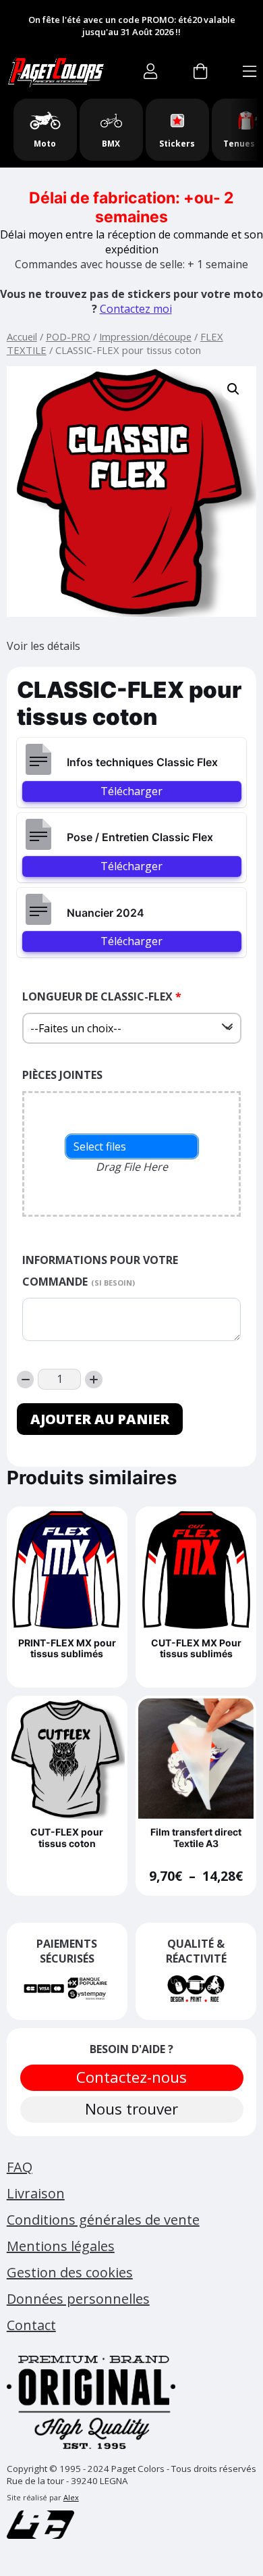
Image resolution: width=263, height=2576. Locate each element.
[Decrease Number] (26, 1380)
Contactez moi (136, 309)
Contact (31, 2325)
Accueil (22, 336)
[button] (233, 389)
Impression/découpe (145, 336)
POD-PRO (68, 336)
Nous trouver (131, 2109)
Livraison (36, 2193)
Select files (100, 1146)
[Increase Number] (94, 1380)
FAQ (20, 2167)
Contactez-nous (131, 2077)
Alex (71, 2497)
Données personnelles (78, 2299)
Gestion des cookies (70, 2272)
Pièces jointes (62, 1075)
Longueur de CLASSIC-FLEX (102, 996)
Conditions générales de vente (103, 2220)
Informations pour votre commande (100, 1271)
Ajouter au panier (100, 1419)
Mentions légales (61, 2246)
